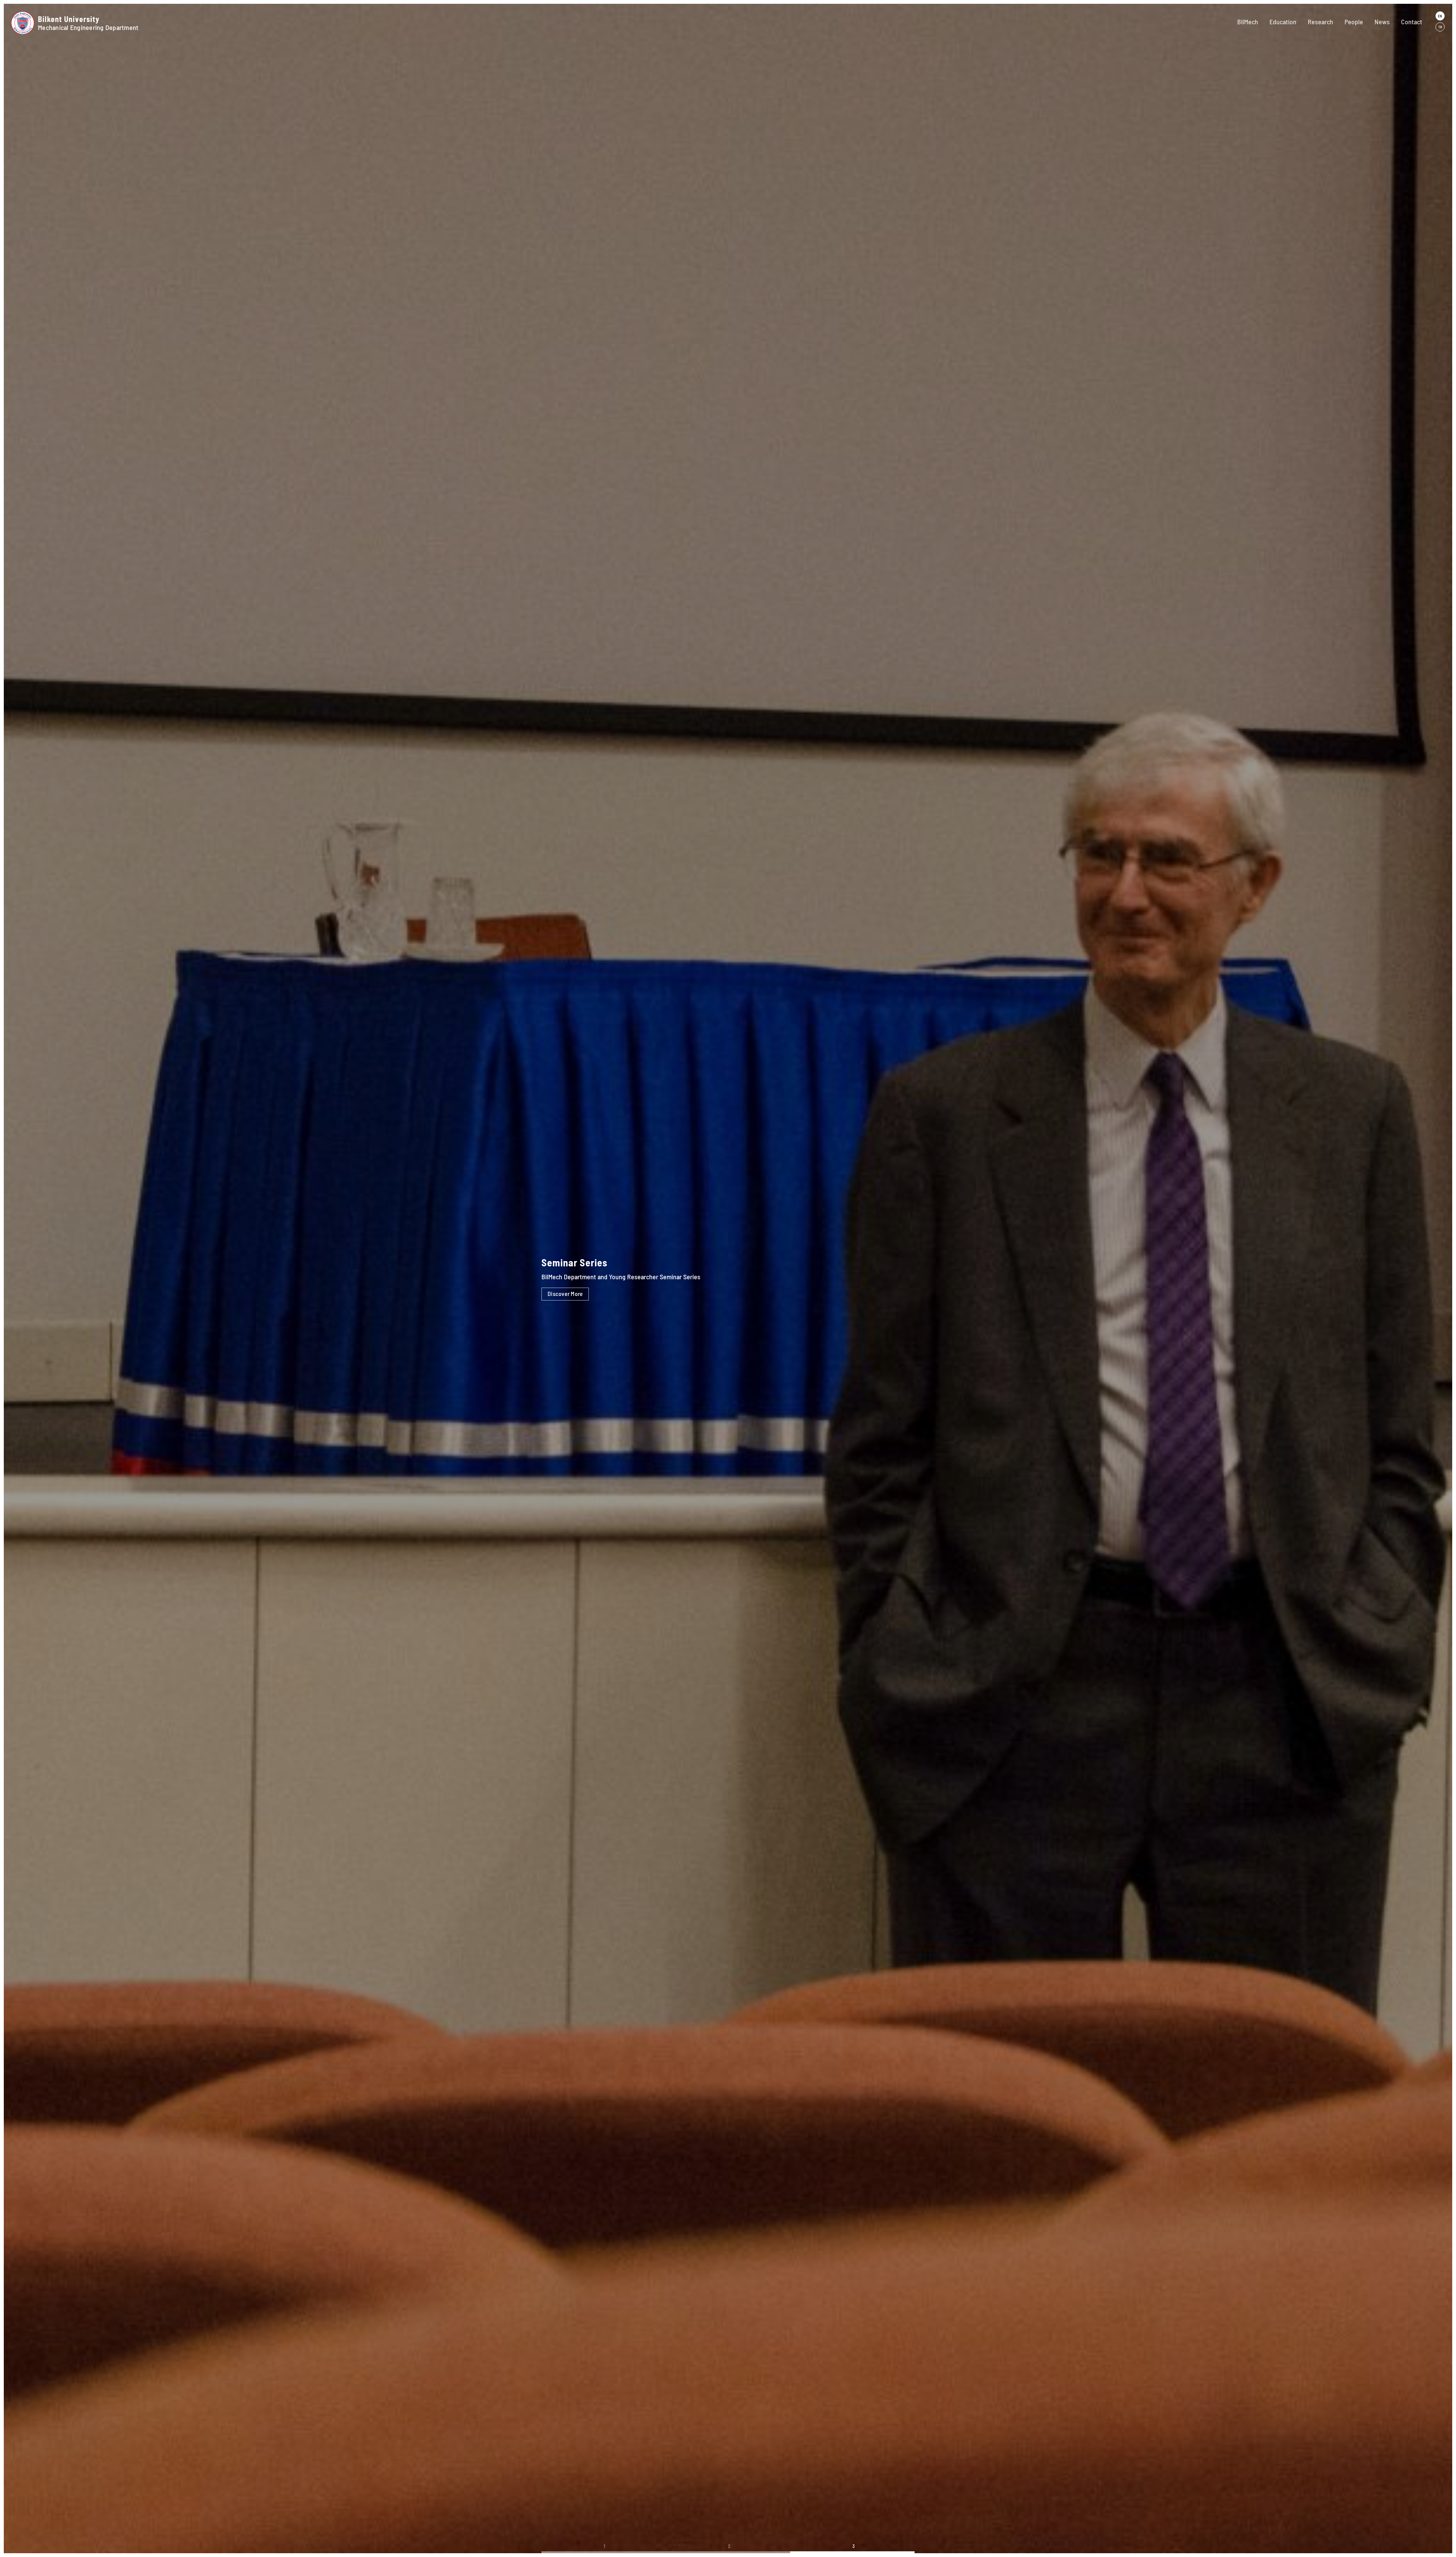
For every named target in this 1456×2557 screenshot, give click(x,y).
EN (1440, 16)
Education (1283, 22)
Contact (1412, 22)
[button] (604, 2552)
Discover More (565, 1293)
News (1382, 22)
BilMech (1248, 22)
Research (1320, 22)
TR (1440, 27)
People (1354, 22)
